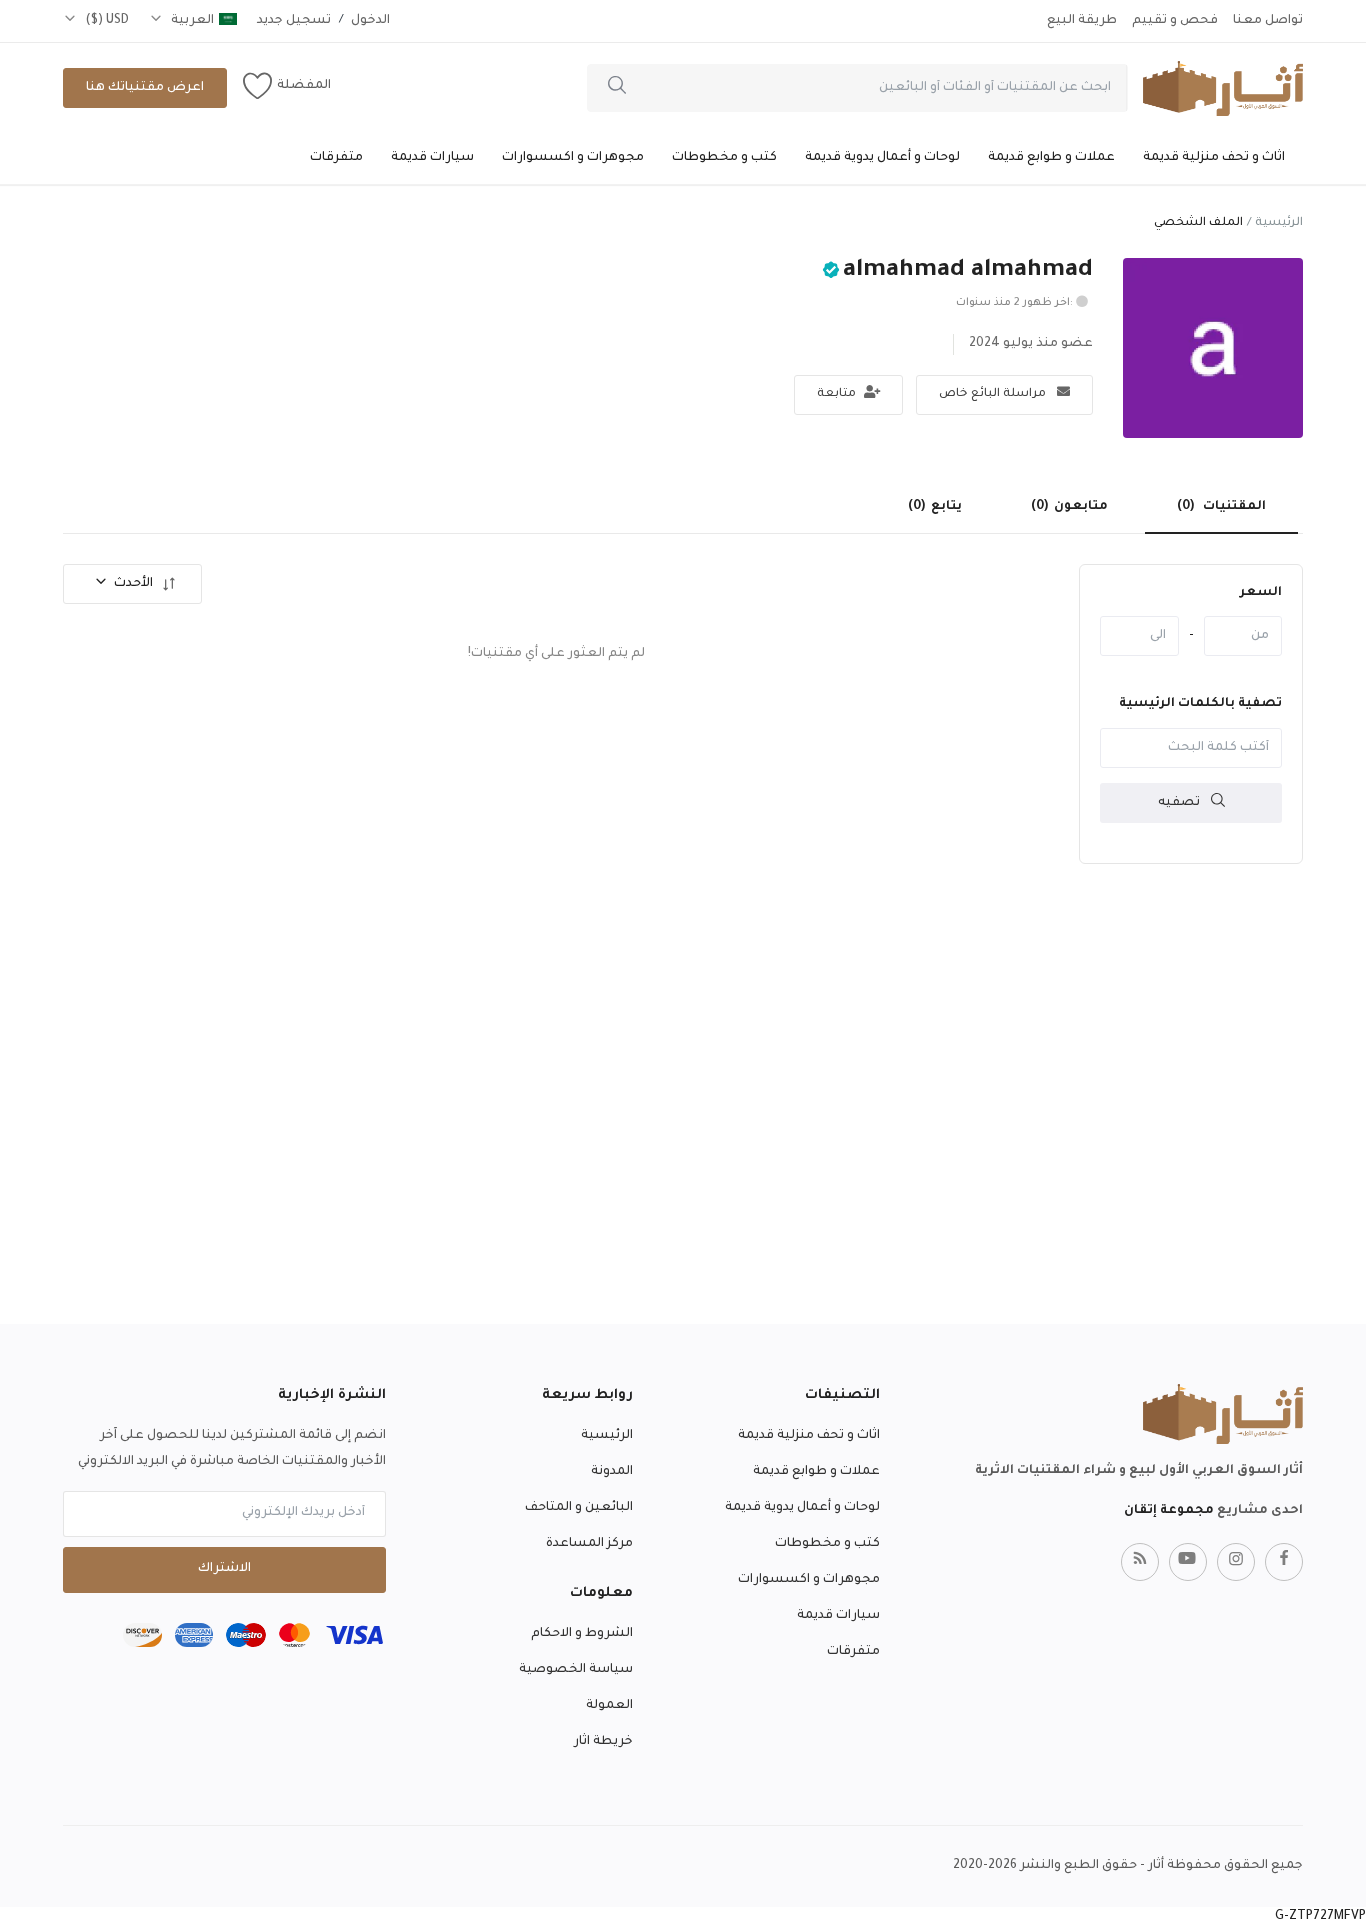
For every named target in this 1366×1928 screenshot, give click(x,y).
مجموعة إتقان (1169, 1511)
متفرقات (336, 158)
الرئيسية (1279, 223)
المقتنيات (1221, 507)
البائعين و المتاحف (579, 1508)
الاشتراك (224, 1569)
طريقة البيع (1082, 21)
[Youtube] (1188, 1562)
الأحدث (133, 584)
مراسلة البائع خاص (994, 394)
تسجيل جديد (294, 21)
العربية (191, 21)
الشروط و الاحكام (582, 1634)
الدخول (370, 21)
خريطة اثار (603, 1742)
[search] (617, 88)
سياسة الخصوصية (576, 1670)
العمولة (609, 1706)
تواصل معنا (1268, 21)
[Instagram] (1236, 1562)
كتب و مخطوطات (724, 158)
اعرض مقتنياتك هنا (145, 88)
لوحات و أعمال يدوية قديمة (882, 158)
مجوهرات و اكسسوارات (573, 158)
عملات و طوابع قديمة (1051, 158)
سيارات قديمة (432, 158)
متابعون (1069, 507)
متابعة (838, 394)
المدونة (612, 1472)
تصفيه (1180, 803)
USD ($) (105, 21)
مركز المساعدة (589, 1544)
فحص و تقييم (1175, 21)
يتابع (935, 507)
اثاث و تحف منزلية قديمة (1214, 158)
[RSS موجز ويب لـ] (1140, 1562)
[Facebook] (1284, 1562)
